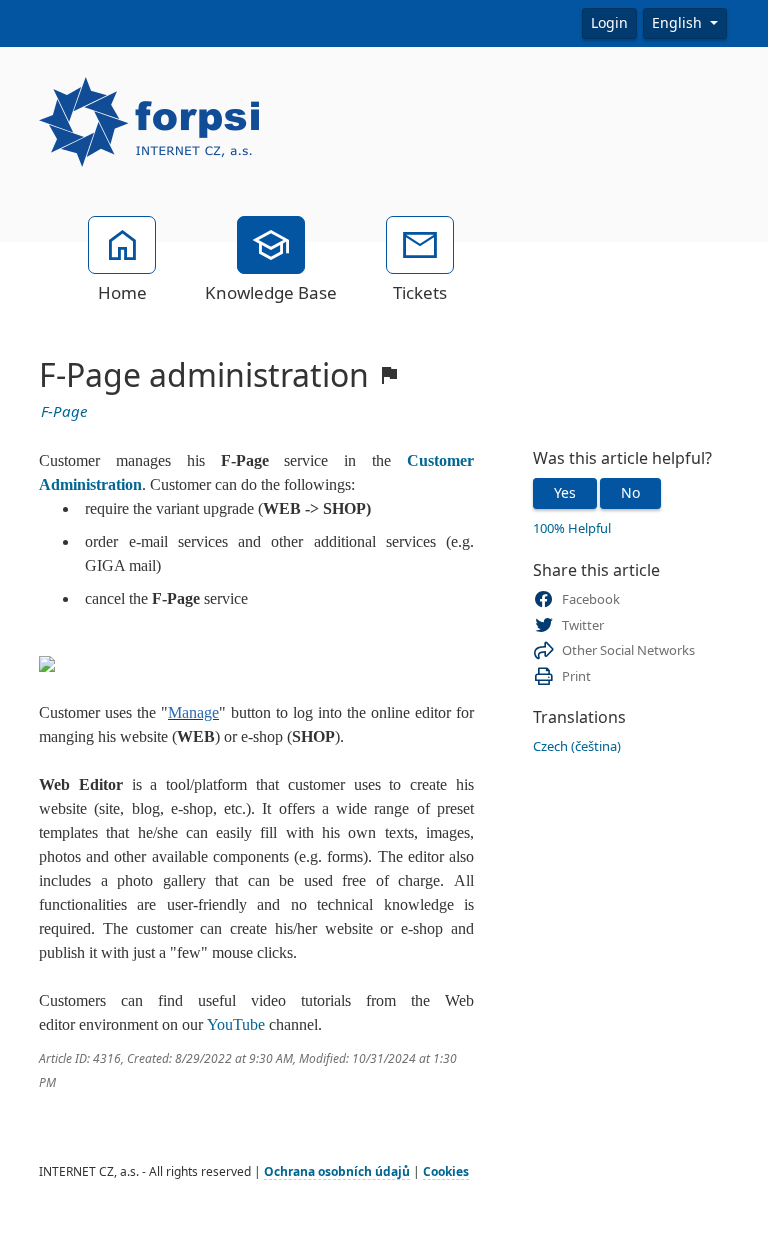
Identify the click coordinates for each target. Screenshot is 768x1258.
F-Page (64, 412)
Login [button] (609, 23)
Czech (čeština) (577, 746)
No (630, 493)
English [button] (679, 23)
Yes (565, 493)
